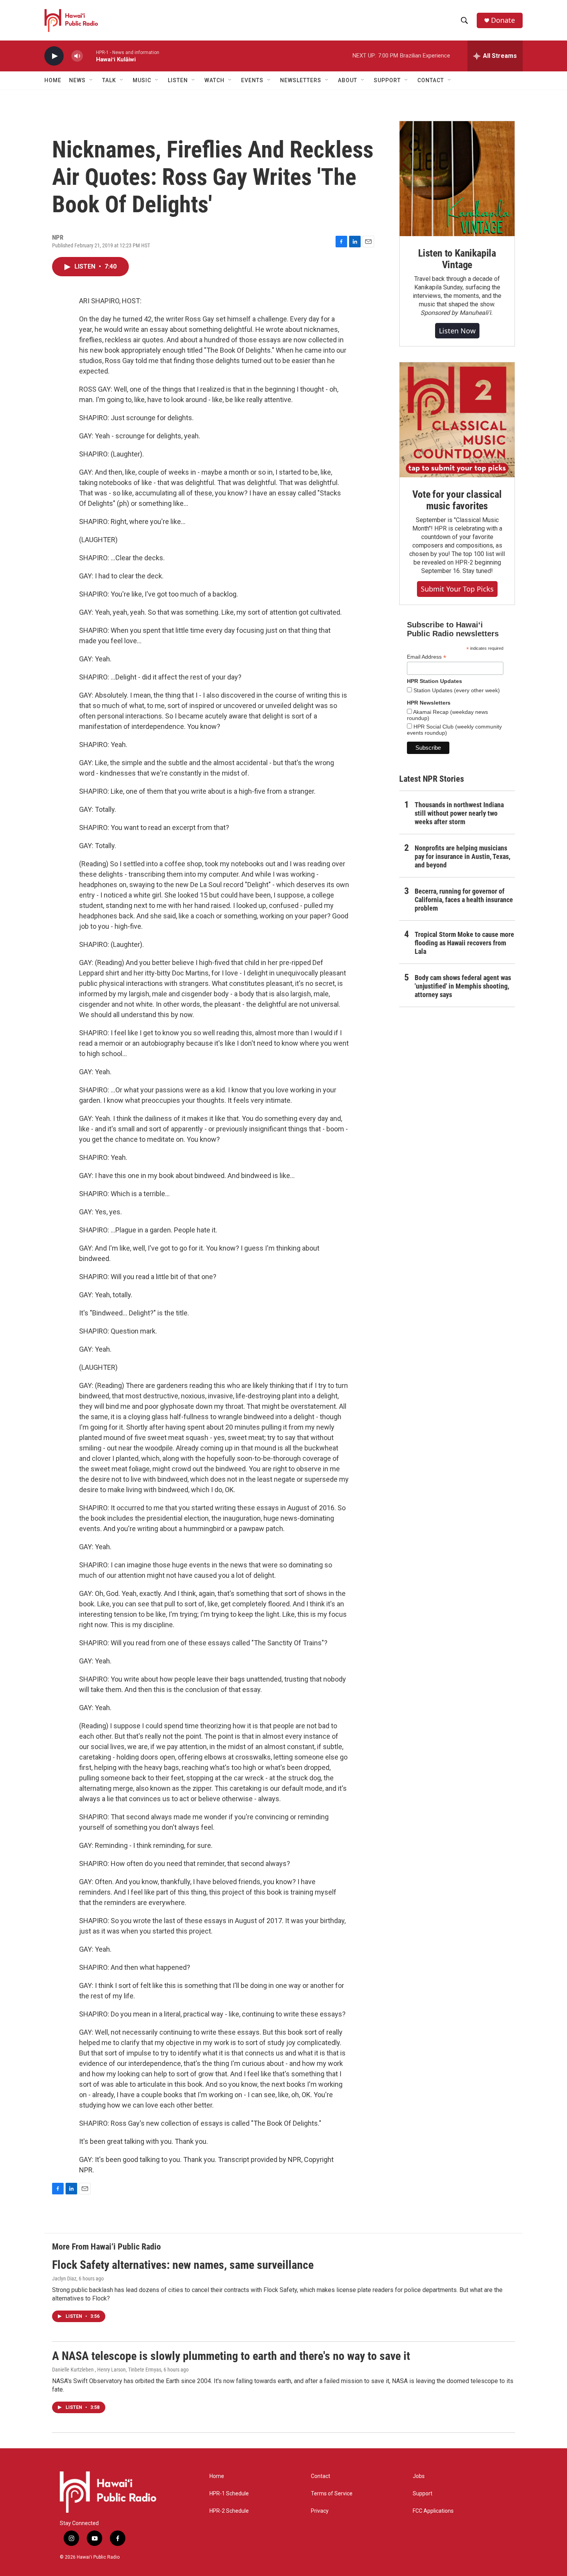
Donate (503, 20)
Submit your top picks (457, 589)
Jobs (419, 2476)
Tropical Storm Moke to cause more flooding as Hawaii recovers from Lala (464, 943)
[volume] (77, 56)
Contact (321, 2476)
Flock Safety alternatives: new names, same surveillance (183, 2265)
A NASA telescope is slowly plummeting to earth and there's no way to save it (231, 2356)
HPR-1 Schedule (229, 2494)
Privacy (320, 2511)
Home (53, 80)
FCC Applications (433, 2511)
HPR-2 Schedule (229, 2511)
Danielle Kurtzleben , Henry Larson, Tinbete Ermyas (107, 2370)
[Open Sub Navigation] (91, 80)
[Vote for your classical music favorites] (457, 420)
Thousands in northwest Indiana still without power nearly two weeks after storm (459, 813)
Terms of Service (332, 2494)
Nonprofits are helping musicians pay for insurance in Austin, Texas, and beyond (462, 856)
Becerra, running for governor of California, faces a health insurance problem (464, 900)
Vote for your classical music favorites (457, 500)
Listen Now (457, 331)
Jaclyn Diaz (64, 2279)
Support (423, 2494)
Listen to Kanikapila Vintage (457, 259)
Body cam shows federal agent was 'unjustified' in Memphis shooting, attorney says (463, 986)
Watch (214, 80)
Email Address (427, 657)
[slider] (89, 56)
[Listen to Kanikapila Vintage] (457, 179)
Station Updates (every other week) (456, 690)
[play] (54, 56)
